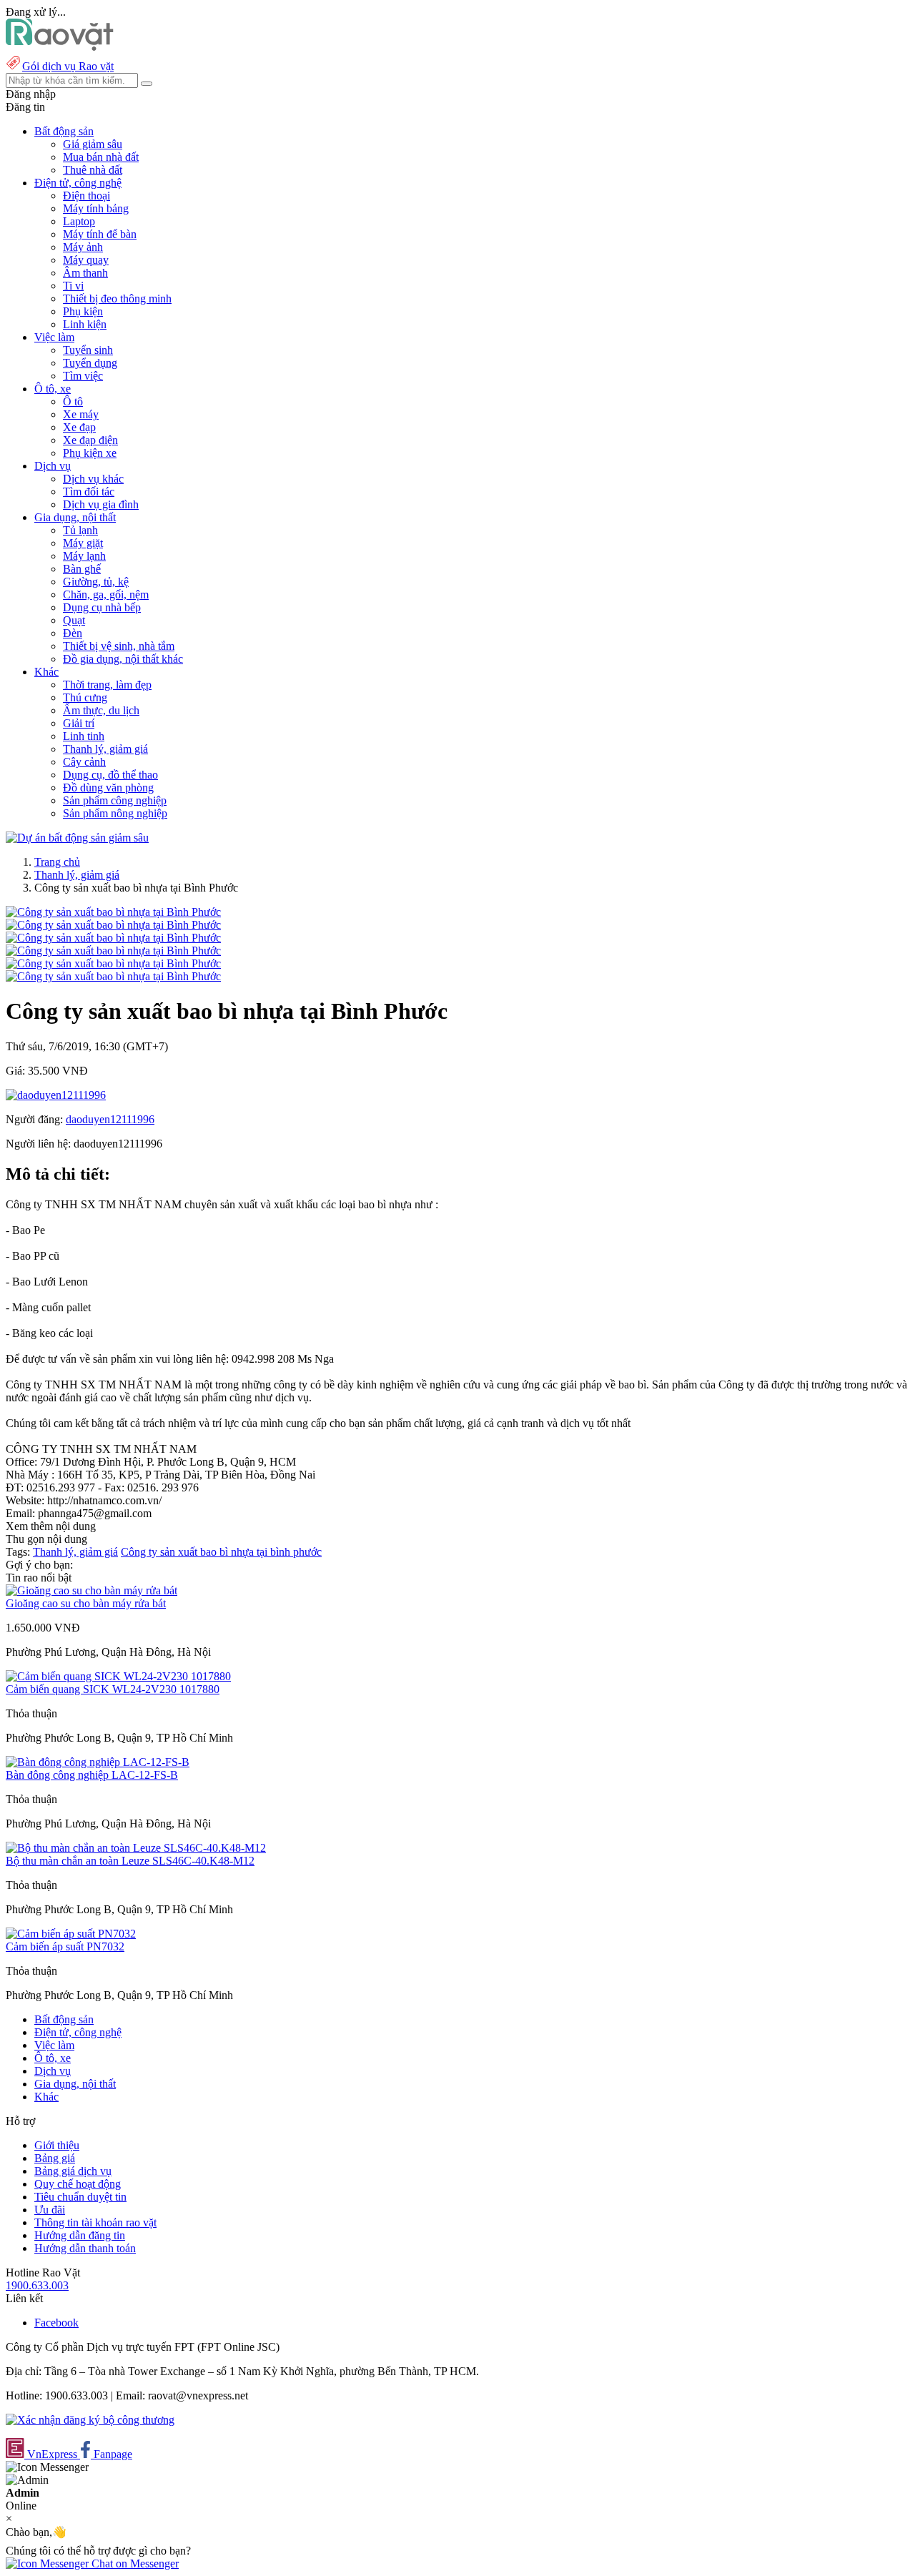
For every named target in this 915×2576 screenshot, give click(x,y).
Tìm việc (83, 376)
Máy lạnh (84, 556)
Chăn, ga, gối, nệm (106, 594)
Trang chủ (57, 862)
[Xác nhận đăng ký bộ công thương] (90, 2420)
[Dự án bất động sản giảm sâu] (77, 838)
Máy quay (86, 260)
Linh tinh (84, 736)
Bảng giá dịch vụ (73, 2171)
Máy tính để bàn (100, 234)
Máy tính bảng (96, 208)
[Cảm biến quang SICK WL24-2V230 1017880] (118, 1676)
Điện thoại (86, 196)
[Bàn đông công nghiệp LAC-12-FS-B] (98, 1762)
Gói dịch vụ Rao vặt (68, 66)
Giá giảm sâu (93, 144)
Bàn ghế (82, 569)
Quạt (74, 620)
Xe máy (81, 414)
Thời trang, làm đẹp (107, 685)
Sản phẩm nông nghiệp (115, 813)
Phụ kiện (83, 311)
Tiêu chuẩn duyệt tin (80, 2197)
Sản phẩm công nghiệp (115, 800)
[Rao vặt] (60, 47)
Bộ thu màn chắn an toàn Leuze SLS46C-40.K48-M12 (130, 1861)
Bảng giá (55, 2158)
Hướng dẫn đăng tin (80, 2235)
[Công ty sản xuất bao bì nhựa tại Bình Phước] (113, 912)
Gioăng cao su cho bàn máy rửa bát (86, 1603)
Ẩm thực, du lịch (101, 710)
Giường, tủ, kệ (96, 582)
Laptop (79, 221)
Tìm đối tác (89, 492)
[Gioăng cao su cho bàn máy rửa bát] (91, 1590)
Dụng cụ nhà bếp (102, 607)
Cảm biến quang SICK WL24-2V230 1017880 (113, 1689)
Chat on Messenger (134, 2563)
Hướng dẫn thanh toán (85, 2248)
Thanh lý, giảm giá (105, 749)
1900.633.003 (37, 2285)
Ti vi (73, 286)
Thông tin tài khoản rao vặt (95, 2222)
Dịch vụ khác (93, 479)
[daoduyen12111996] (56, 1095)
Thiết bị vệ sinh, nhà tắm (119, 646)
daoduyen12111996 (110, 1119)
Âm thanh (85, 273)
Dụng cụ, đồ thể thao (110, 775)
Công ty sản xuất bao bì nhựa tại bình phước (221, 1552)
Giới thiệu (57, 2145)
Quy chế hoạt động (78, 2184)
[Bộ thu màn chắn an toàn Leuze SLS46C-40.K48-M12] (136, 1848)
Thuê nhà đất (93, 170)
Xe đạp (79, 427)
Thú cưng (85, 697)
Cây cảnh (84, 762)
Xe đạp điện (90, 440)
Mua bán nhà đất (101, 157)
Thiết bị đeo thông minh (117, 298)
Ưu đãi (50, 2210)
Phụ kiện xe (90, 453)
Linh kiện (85, 324)
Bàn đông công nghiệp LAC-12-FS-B (92, 1775)
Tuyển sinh (88, 350)
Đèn (73, 633)
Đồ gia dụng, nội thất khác (123, 659)
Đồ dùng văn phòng (108, 788)
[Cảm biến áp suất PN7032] (71, 1934)
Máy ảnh (83, 247)
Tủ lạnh (80, 530)
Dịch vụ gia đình (101, 504)
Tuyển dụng (90, 363)
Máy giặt (83, 543)
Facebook (56, 2323)
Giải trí (79, 723)
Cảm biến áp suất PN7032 (65, 1946)
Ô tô (73, 401)
